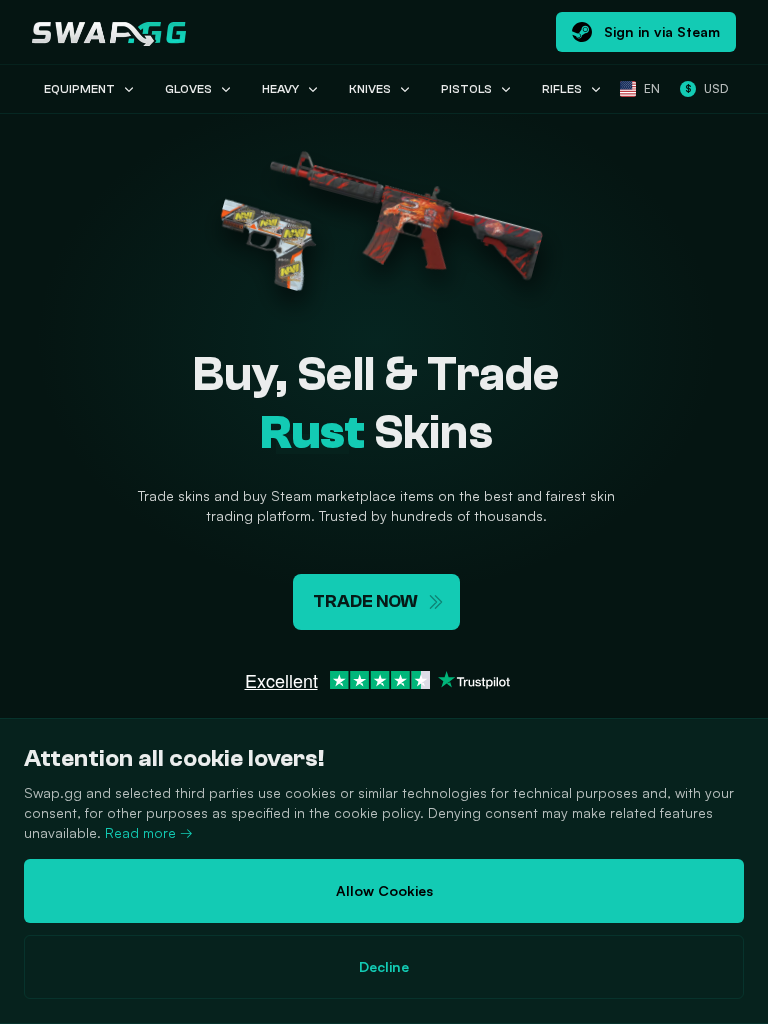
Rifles (562, 89)
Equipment (79, 89)
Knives (370, 89)
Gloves (188, 89)
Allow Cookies (384, 890)
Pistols (466, 89)
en (652, 88)
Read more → (149, 832)
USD (706, 88)
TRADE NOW (365, 601)
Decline (384, 966)
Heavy (280, 89)
